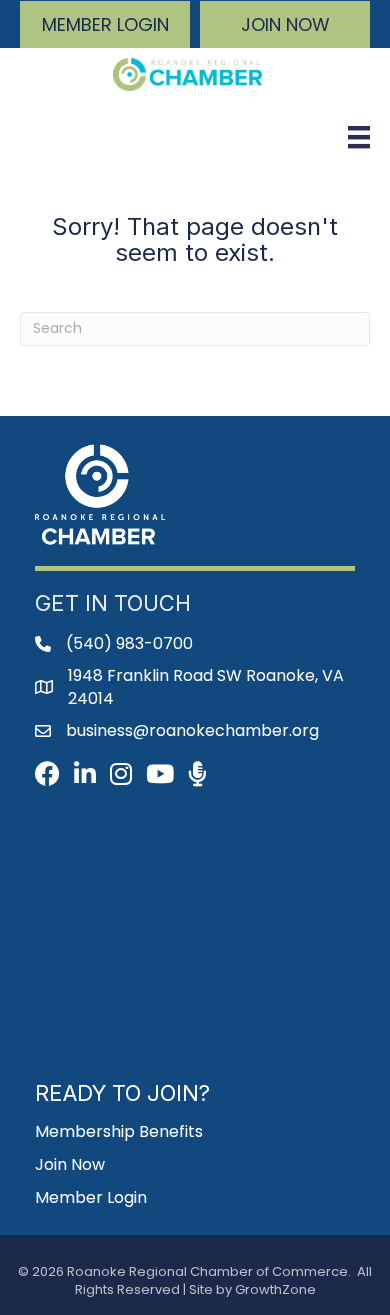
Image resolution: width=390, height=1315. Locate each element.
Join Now (70, 1164)
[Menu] (359, 137)
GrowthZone (275, 1289)
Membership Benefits (119, 1131)
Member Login (91, 1197)
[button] (105, 24)
